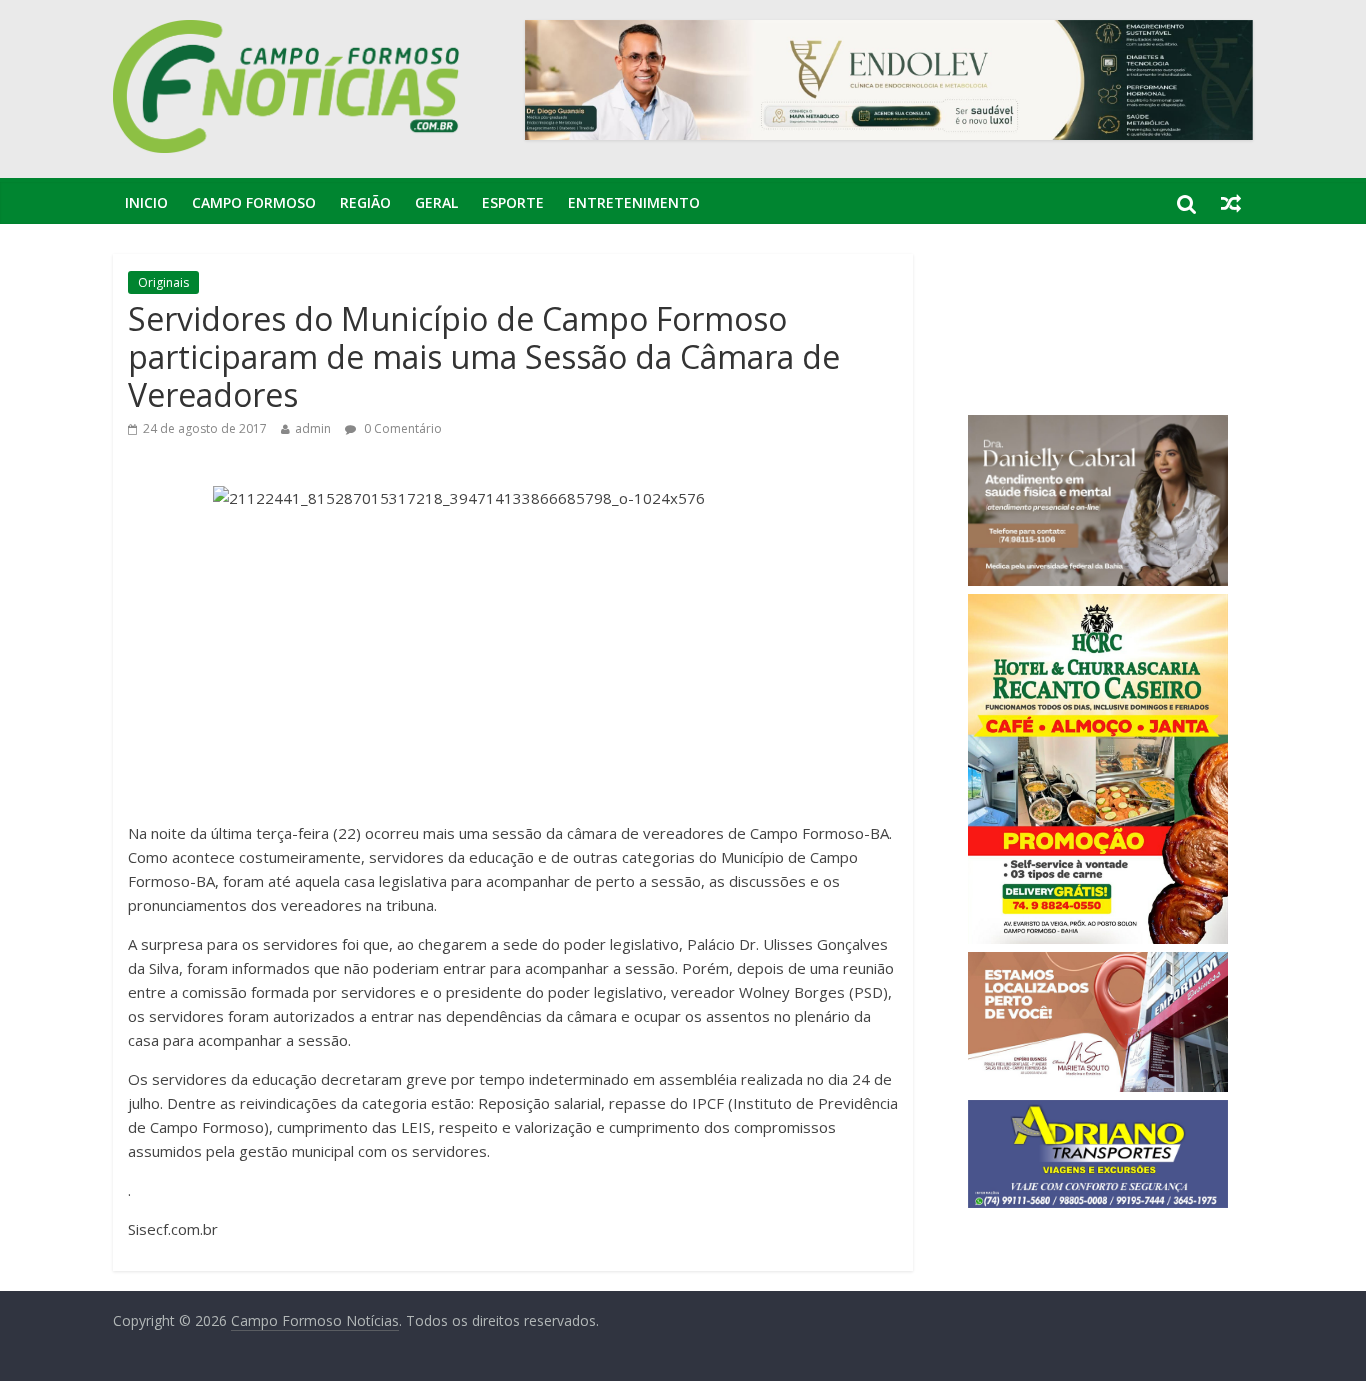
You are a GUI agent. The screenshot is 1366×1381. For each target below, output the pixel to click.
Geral (436, 202)
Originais (163, 282)
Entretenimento (634, 202)
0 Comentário (401, 428)
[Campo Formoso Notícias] (288, 32)
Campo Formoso (254, 202)
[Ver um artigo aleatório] (1231, 203)
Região (365, 202)
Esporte (513, 202)
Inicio (146, 202)
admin (313, 428)
